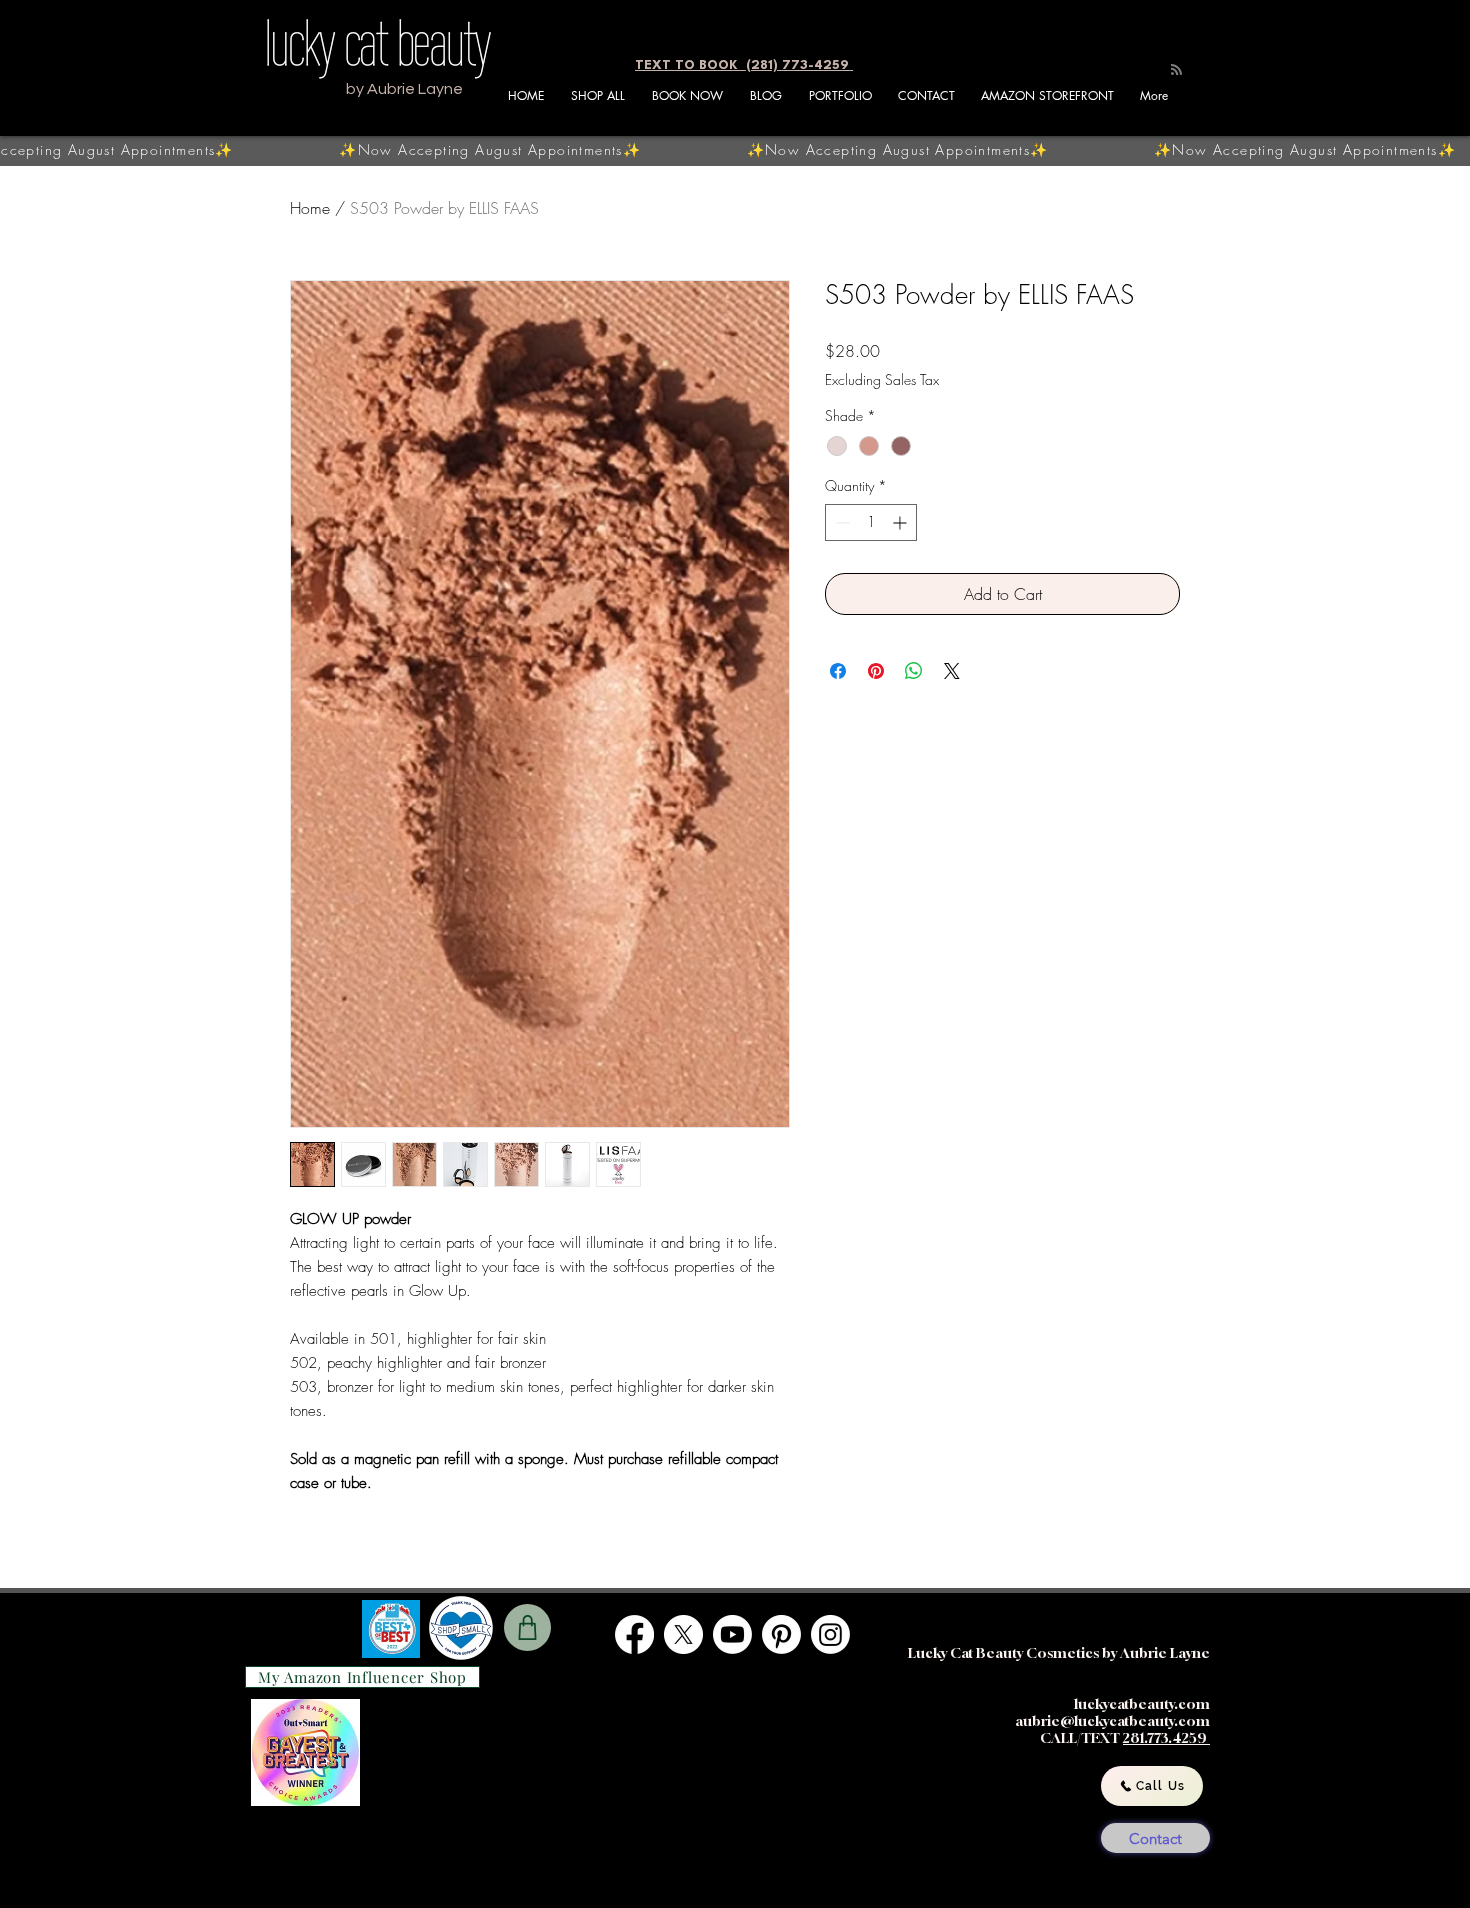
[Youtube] (732, 1634)
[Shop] (527, 1627)
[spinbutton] (871, 522)
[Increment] (901, 522)
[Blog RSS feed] (1176, 70)
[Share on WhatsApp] (914, 671)
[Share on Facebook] (838, 671)
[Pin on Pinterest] (876, 671)
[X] (683, 1634)
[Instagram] (830, 1634)
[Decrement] (840, 522)
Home (310, 208)
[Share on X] (952, 671)
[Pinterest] (781, 1634)
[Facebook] (634, 1634)
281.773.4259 (1166, 1737)
